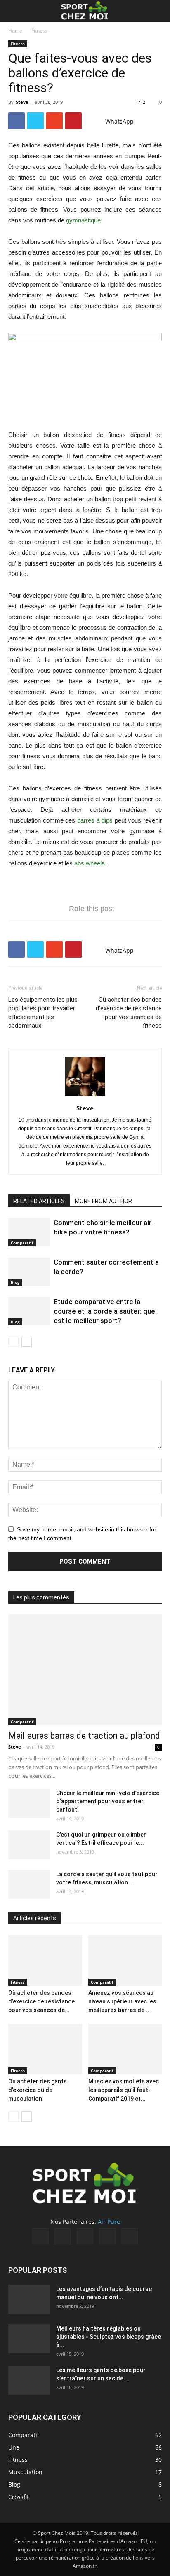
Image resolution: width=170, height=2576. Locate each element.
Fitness (39, 31)
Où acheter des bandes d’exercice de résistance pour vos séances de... (41, 2001)
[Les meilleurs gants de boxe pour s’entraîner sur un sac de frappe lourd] (29, 2380)
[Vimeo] (85, 2236)
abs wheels (90, 863)
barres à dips (95, 820)
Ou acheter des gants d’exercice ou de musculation (38, 2090)
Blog (15, 1282)
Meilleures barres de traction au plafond (84, 1736)
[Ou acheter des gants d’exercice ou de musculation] (45, 2049)
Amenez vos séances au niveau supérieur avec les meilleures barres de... (122, 2001)
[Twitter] (63, 2236)
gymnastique (83, 220)
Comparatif (22, 1243)
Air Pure (109, 2222)
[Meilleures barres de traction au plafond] (85, 1670)
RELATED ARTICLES (39, 1201)
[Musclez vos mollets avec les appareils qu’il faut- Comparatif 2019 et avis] (125, 2049)
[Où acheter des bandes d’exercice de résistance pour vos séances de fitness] (45, 1960)
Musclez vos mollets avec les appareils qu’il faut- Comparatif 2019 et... (124, 2090)
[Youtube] (130, 2236)
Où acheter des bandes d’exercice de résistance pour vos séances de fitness (129, 1013)
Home (15, 31)
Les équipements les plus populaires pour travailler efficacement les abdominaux (43, 1013)
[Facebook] (40, 2236)
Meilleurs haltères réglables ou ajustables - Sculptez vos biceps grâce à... (109, 2337)
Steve (22, 102)
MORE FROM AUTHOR (103, 1201)
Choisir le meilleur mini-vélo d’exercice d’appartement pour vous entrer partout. (108, 1801)
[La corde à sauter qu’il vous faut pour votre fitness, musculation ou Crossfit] (29, 1884)
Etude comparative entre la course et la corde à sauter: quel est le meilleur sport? (105, 1311)
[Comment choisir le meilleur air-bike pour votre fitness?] (29, 1232)
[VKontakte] (107, 2236)
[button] (158, 11)
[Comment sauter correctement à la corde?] (29, 1272)
